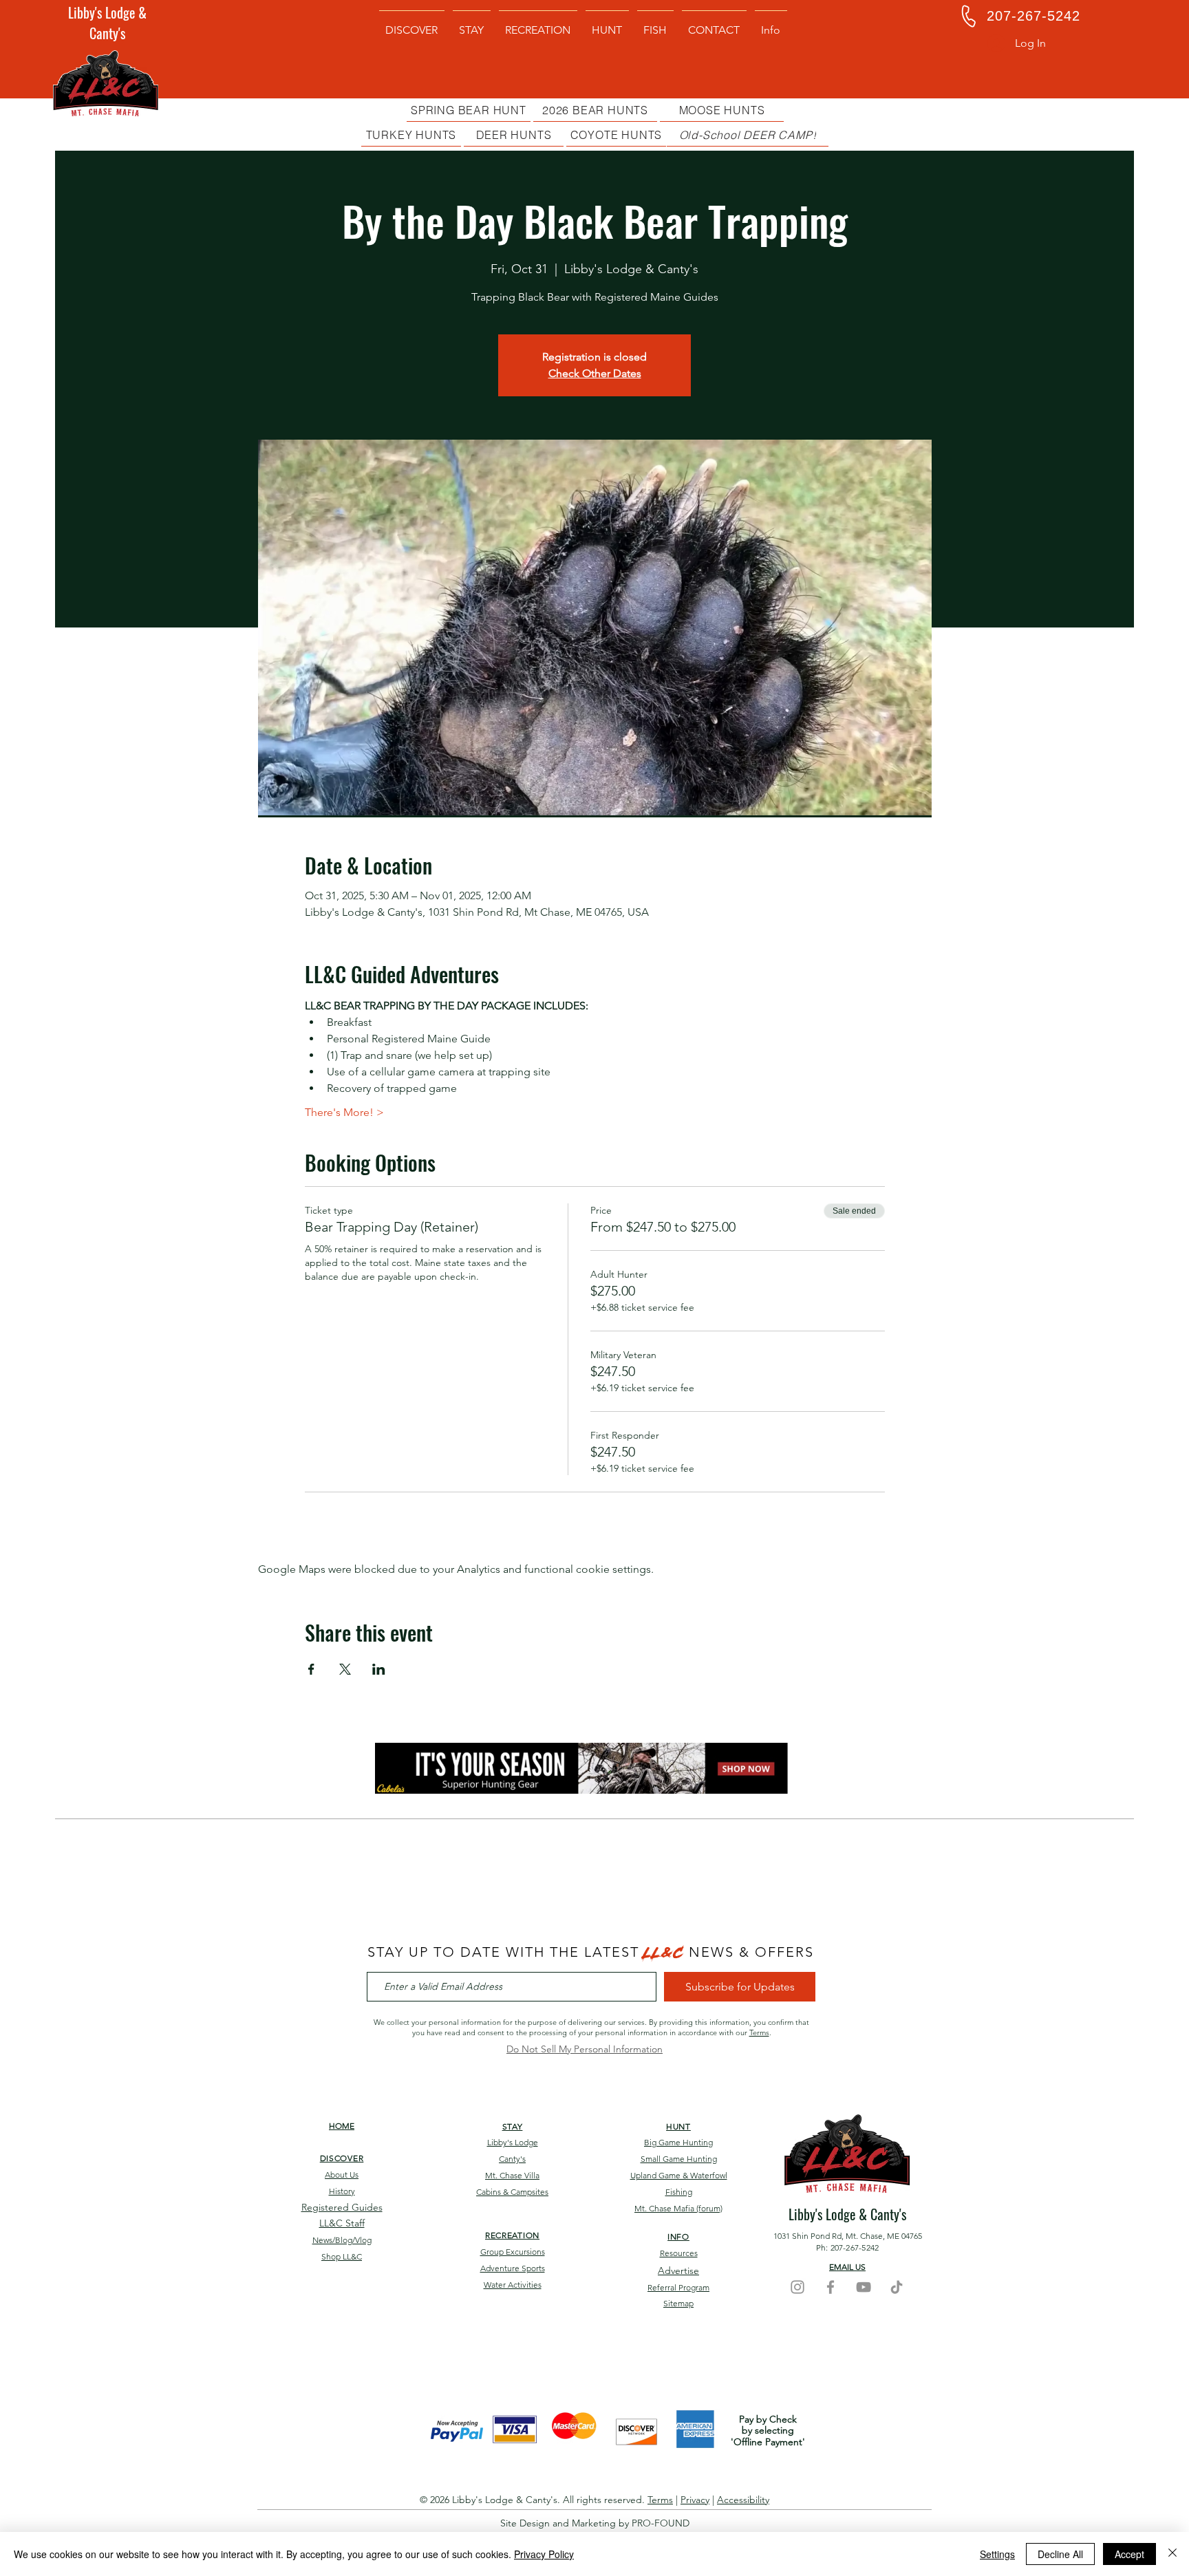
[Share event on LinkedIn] (379, 1669)
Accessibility (743, 2500)
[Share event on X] (345, 1669)
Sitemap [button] (678, 2303)
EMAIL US (847, 2267)
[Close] (1172, 2554)
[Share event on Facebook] (311, 1669)
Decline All (1060, 2554)
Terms (759, 2032)
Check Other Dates (595, 373)
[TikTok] (897, 2287)
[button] (771, 24)
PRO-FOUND (661, 2523)
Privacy (695, 2500)
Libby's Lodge (513, 2142)
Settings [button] (997, 2554)
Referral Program (678, 2287)
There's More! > (344, 1112)
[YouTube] (864, 2287)
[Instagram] (797, 2287)
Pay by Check (768, 2419)
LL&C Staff (342, 2223)
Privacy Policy (544, 2554)
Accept (1129, 2554)
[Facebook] (831, 2287)
